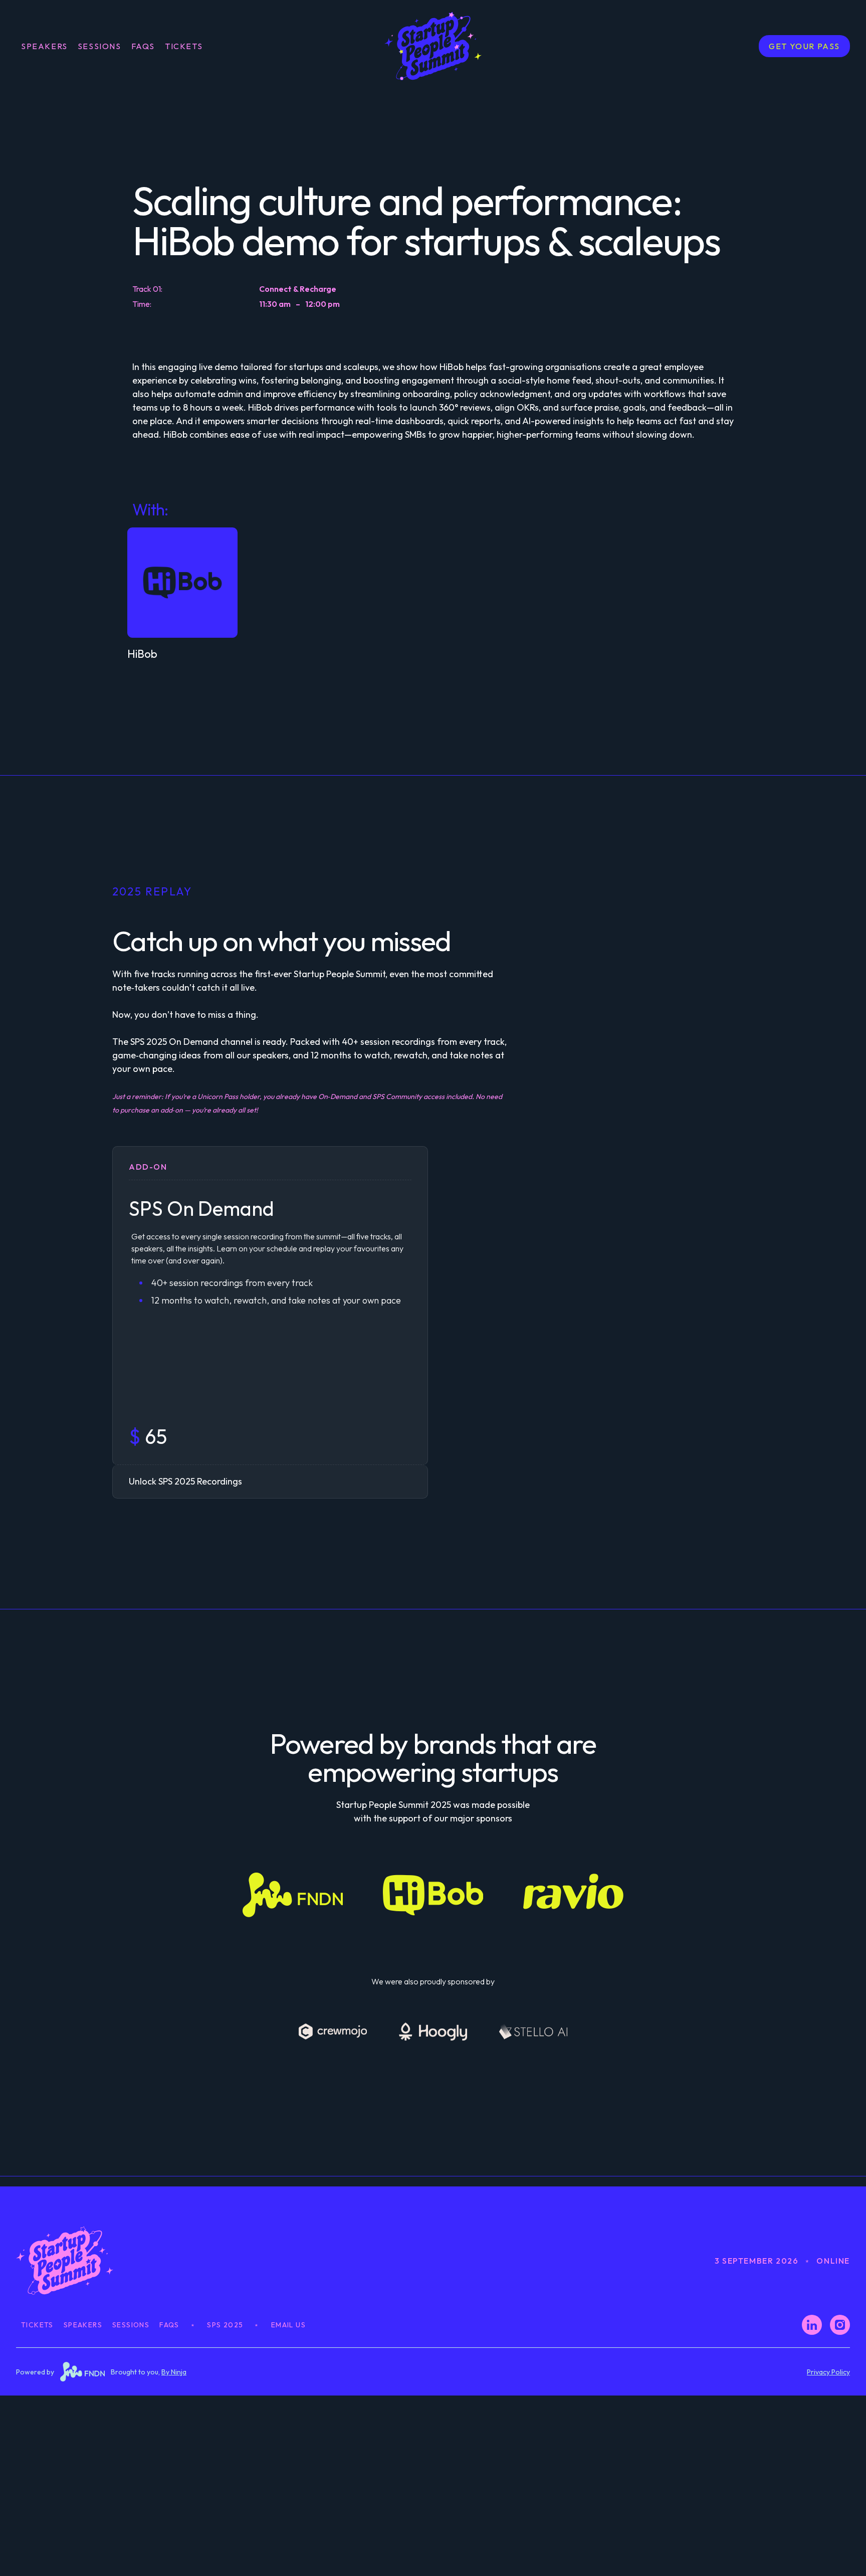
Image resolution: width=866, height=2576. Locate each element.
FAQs (143, 46)
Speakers (44, 46)
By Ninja (174, 2372)
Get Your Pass (804, 46)
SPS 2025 (225, 2325)
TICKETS (184, 46)
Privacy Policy (828, 2372)
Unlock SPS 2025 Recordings (185, 1481)
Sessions (99, 46)
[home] (433, 46)
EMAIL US (288, 2325)
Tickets (37, 2325)
